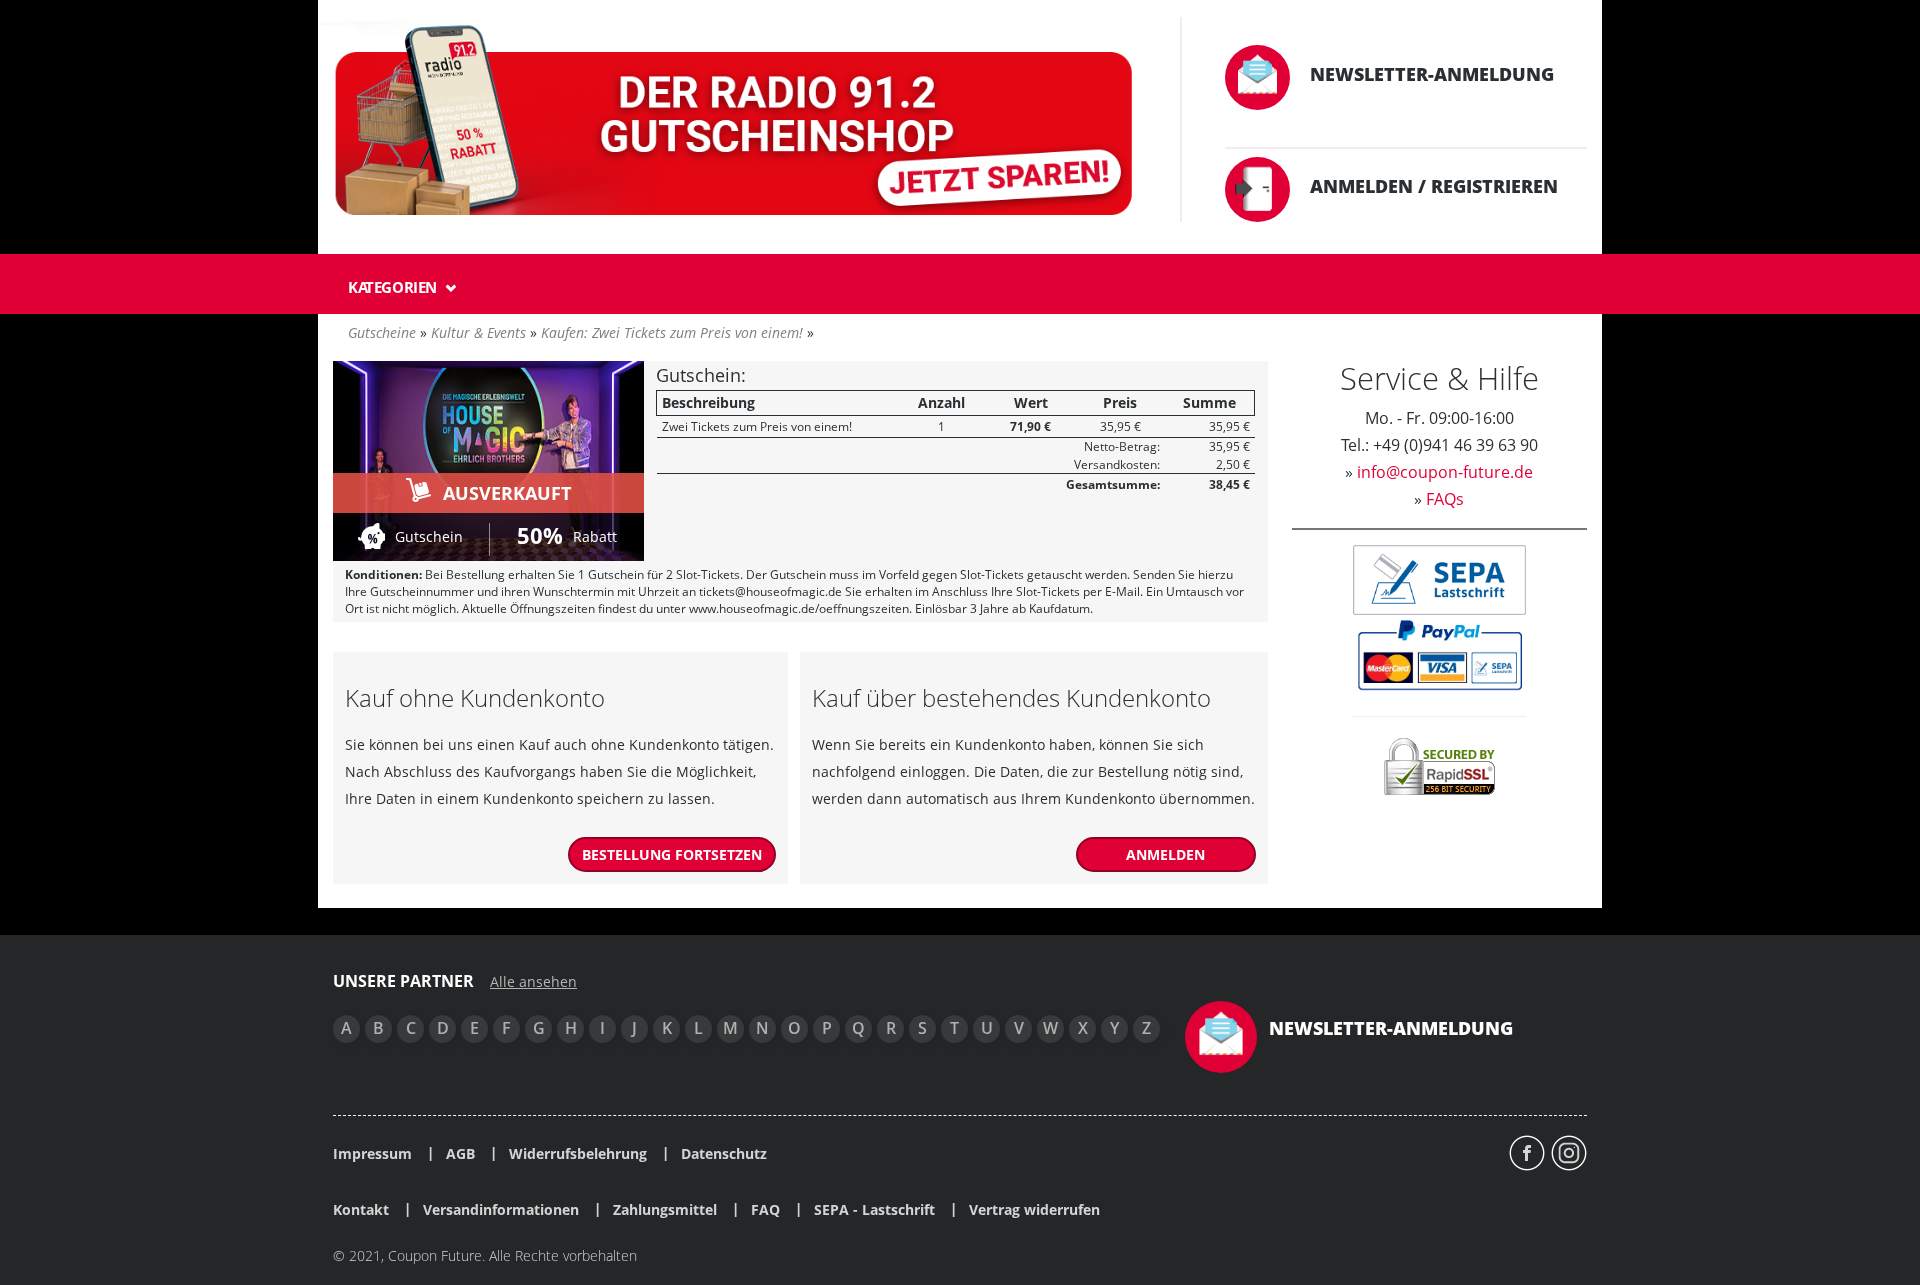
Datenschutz (724, 1154)
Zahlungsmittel (665, 1210)
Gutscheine (382, 332)
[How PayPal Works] (1439, 653)
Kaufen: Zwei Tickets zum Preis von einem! (672, 332)
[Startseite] (737, 124)
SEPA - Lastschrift (874, 1210)
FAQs (1445, 499)
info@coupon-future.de (1445, 472)
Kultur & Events (478, 332)
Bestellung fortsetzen (672, 854)
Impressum (372, 1154)
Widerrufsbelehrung (578, 1154)
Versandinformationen (501, 1210)
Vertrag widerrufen (1034, 1210)
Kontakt (361, 1210)
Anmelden (1165, 854)
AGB (460, 1154)
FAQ (765, 1210)
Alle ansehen (533, 982)
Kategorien (394, 287)
